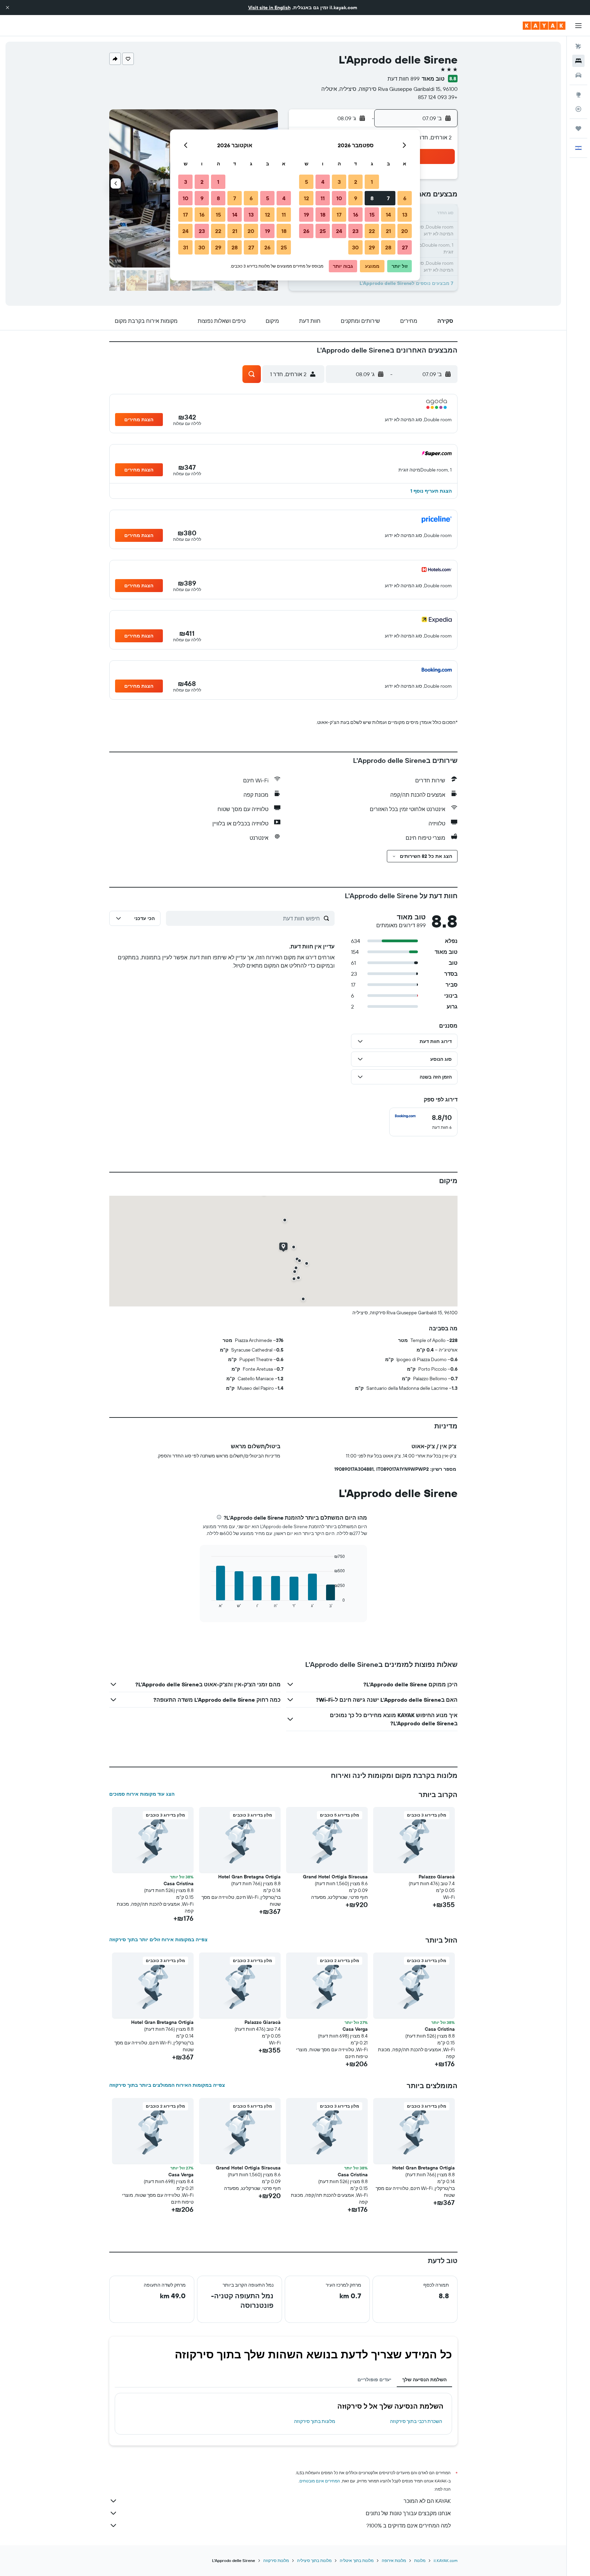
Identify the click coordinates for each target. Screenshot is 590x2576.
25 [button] (323, 231)
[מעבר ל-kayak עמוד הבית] (544, 26)
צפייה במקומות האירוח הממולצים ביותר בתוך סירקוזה (167, 2085)
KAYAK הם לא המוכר (427, 2501)
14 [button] (388, 215)
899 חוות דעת (404, 79)
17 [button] (339, 215)
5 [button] (306, 182)
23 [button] (355, 231)
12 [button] (306, 198)
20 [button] (405, 231)
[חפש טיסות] (578, 46)
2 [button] (356, 182)
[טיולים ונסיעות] (578, 128)
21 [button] (388, 231)
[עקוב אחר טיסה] (578, 109)
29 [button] (372, 247)
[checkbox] (423, 1122)
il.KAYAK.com (446, 2560)
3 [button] (339, 182)
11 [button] (323, 198)
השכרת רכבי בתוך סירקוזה (416, 2421)
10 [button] (339, 198)
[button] (8, 8)
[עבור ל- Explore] (578, 95)
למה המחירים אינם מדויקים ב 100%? (409, 2525)
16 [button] (356, 215)
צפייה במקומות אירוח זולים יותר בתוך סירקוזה (158, 1940)
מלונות (420, 2560)
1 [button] (372, 182)
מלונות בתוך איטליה (357, 2560)
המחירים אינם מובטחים (320, 2481)
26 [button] (306, 231)
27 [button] (405, 247)
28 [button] (388, 247)
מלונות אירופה (394, 2560)
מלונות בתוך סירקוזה (315, 2421)
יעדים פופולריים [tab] (374, 2380)
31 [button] (186, 247)
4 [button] (323, 182)
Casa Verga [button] (355, 2029)
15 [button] (372, 215)
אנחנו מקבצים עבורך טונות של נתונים (408, 2513)
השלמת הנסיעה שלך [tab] (424, 2380)
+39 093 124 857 (438, 97)
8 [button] (372, 198)
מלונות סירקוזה (276, 2560)
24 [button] (339, 231)
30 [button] (355, 247)
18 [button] (323, 215)
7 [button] (388, 198)
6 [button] (405, 198)
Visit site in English (269, 8)
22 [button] (372, 231)
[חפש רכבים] (578, 75)
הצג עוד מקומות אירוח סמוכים (142, 1794)
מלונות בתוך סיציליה (314, 2560)
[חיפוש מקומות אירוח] (578, 61)
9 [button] (356, 198)
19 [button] (306, 215)
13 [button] (405, 215)
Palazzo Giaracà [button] (437, 1877)
